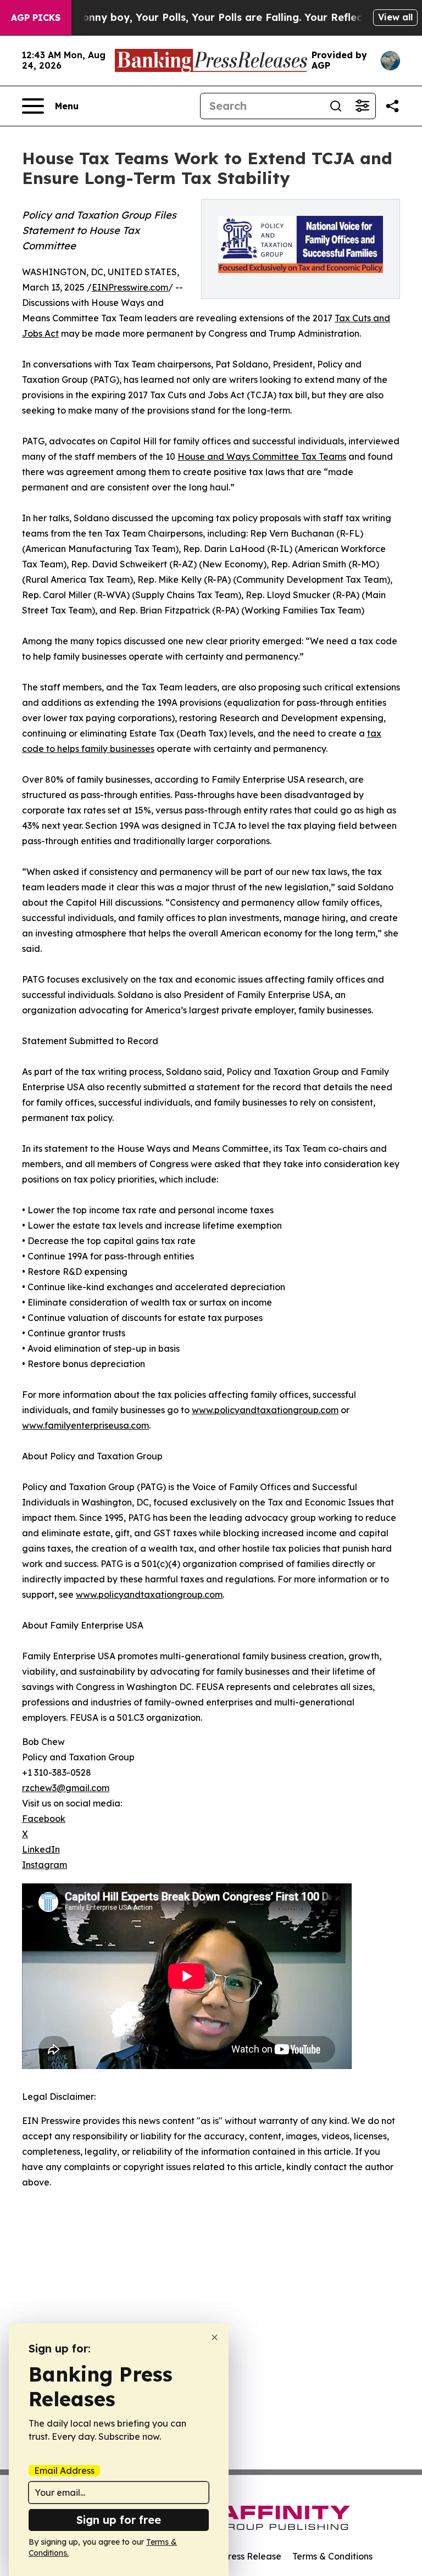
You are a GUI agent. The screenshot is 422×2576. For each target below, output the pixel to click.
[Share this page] (392, 106)
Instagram (45, 1865)
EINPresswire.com (130, 287)
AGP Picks (36, 18)
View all (395, 17)
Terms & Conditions (332, 2556)
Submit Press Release (236, 2556)
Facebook (44, 1819)
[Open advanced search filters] (362, 106)
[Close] (215, 2337)
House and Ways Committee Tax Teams (262, 456)
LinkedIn (41, 1849)
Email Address (64, 2471)
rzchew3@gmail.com (66, 1788)
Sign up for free (119, 2520)
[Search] (336, 106)
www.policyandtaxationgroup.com (265, 1410)
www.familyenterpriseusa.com (85, 1425)
